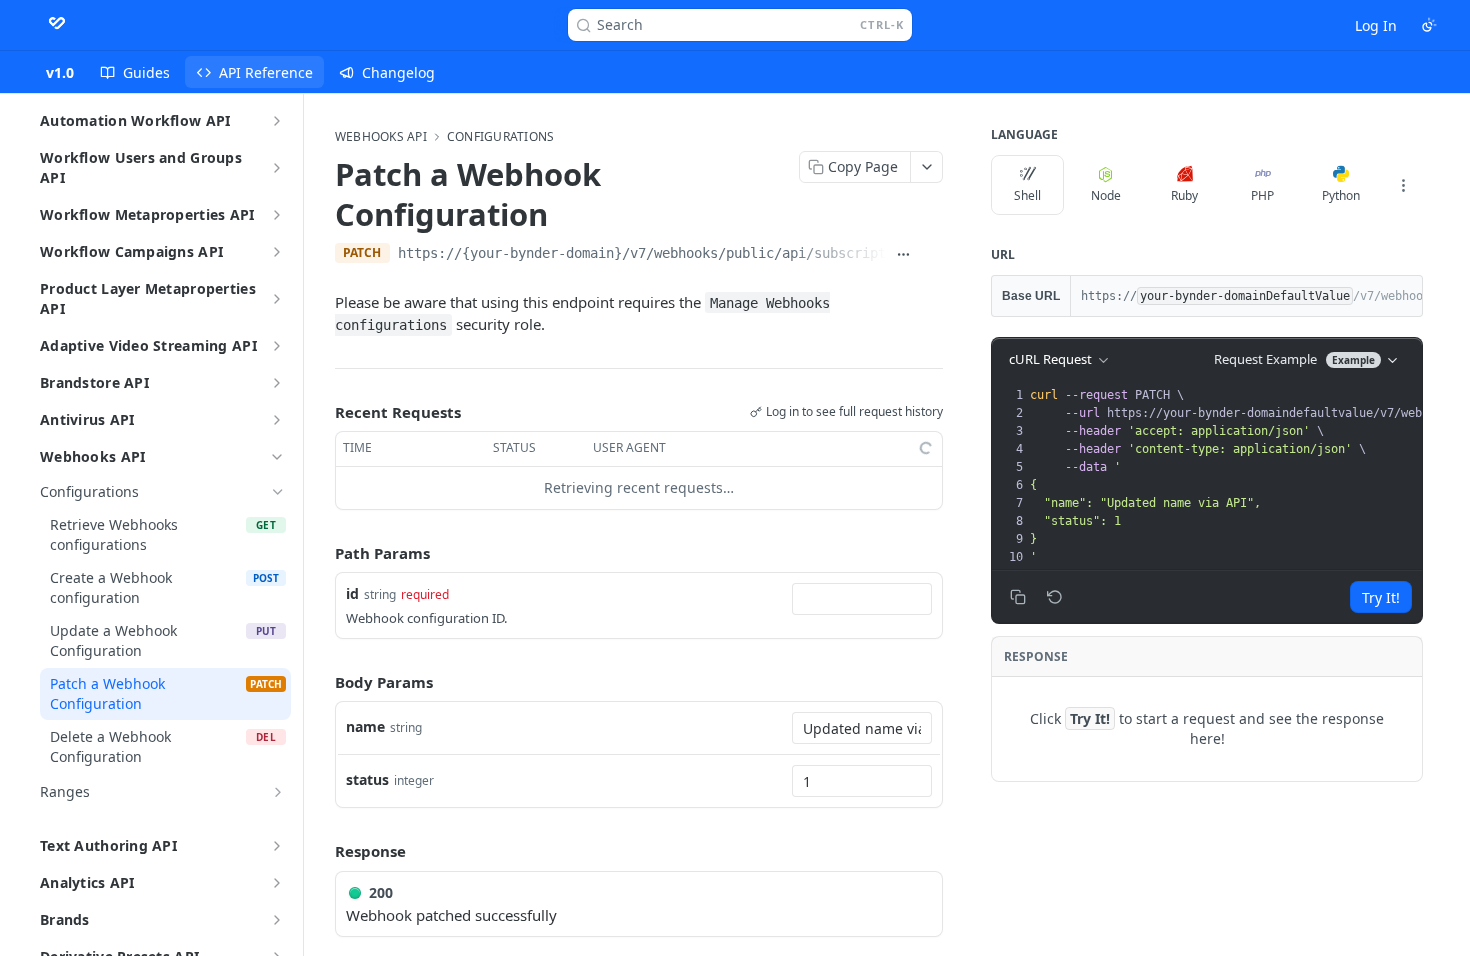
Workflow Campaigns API (131, 251)
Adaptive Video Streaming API (148, 345)
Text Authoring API (108, 845)
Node (1106, 195)
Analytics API (87, 882)
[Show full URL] (904, 255)
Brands (65, 919)
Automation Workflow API (135, 120)
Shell (1027, 195)
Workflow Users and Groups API (141, 167)
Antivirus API (87, 419)
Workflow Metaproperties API (147, 214)
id (352, 593)
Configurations (500, 137)
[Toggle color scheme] (1429, 25)
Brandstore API (94, 382)
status (367, 779)
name (365, 726)
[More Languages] (1403, 185)
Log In (1376, 25)
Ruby (1184, 195)
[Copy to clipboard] (932, 255)
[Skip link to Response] (321, 851)
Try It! (1381, 597)
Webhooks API (92, 456)
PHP (1262, 195)
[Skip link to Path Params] (321, 553)
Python (1341, 195)
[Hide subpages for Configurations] (278, 492)
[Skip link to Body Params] (321, 682)
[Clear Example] (1055, 597)
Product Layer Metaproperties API (148, 298)
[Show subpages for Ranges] (278, 792)
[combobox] (862, 599)
